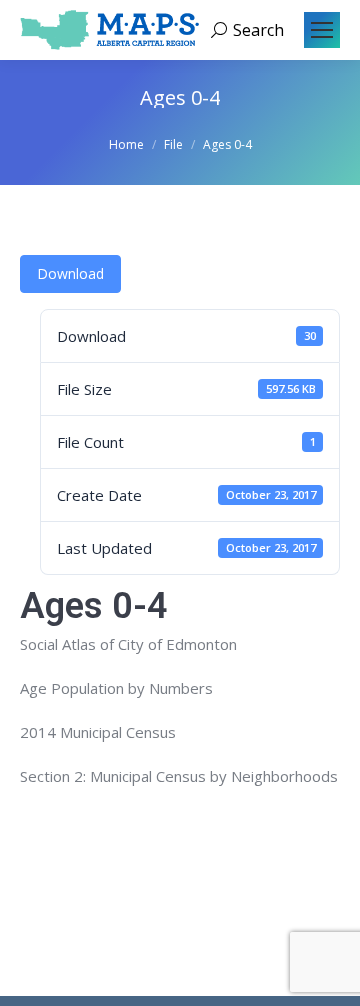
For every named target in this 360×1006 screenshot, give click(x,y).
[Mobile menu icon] (322, 30)
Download (70, 273)
